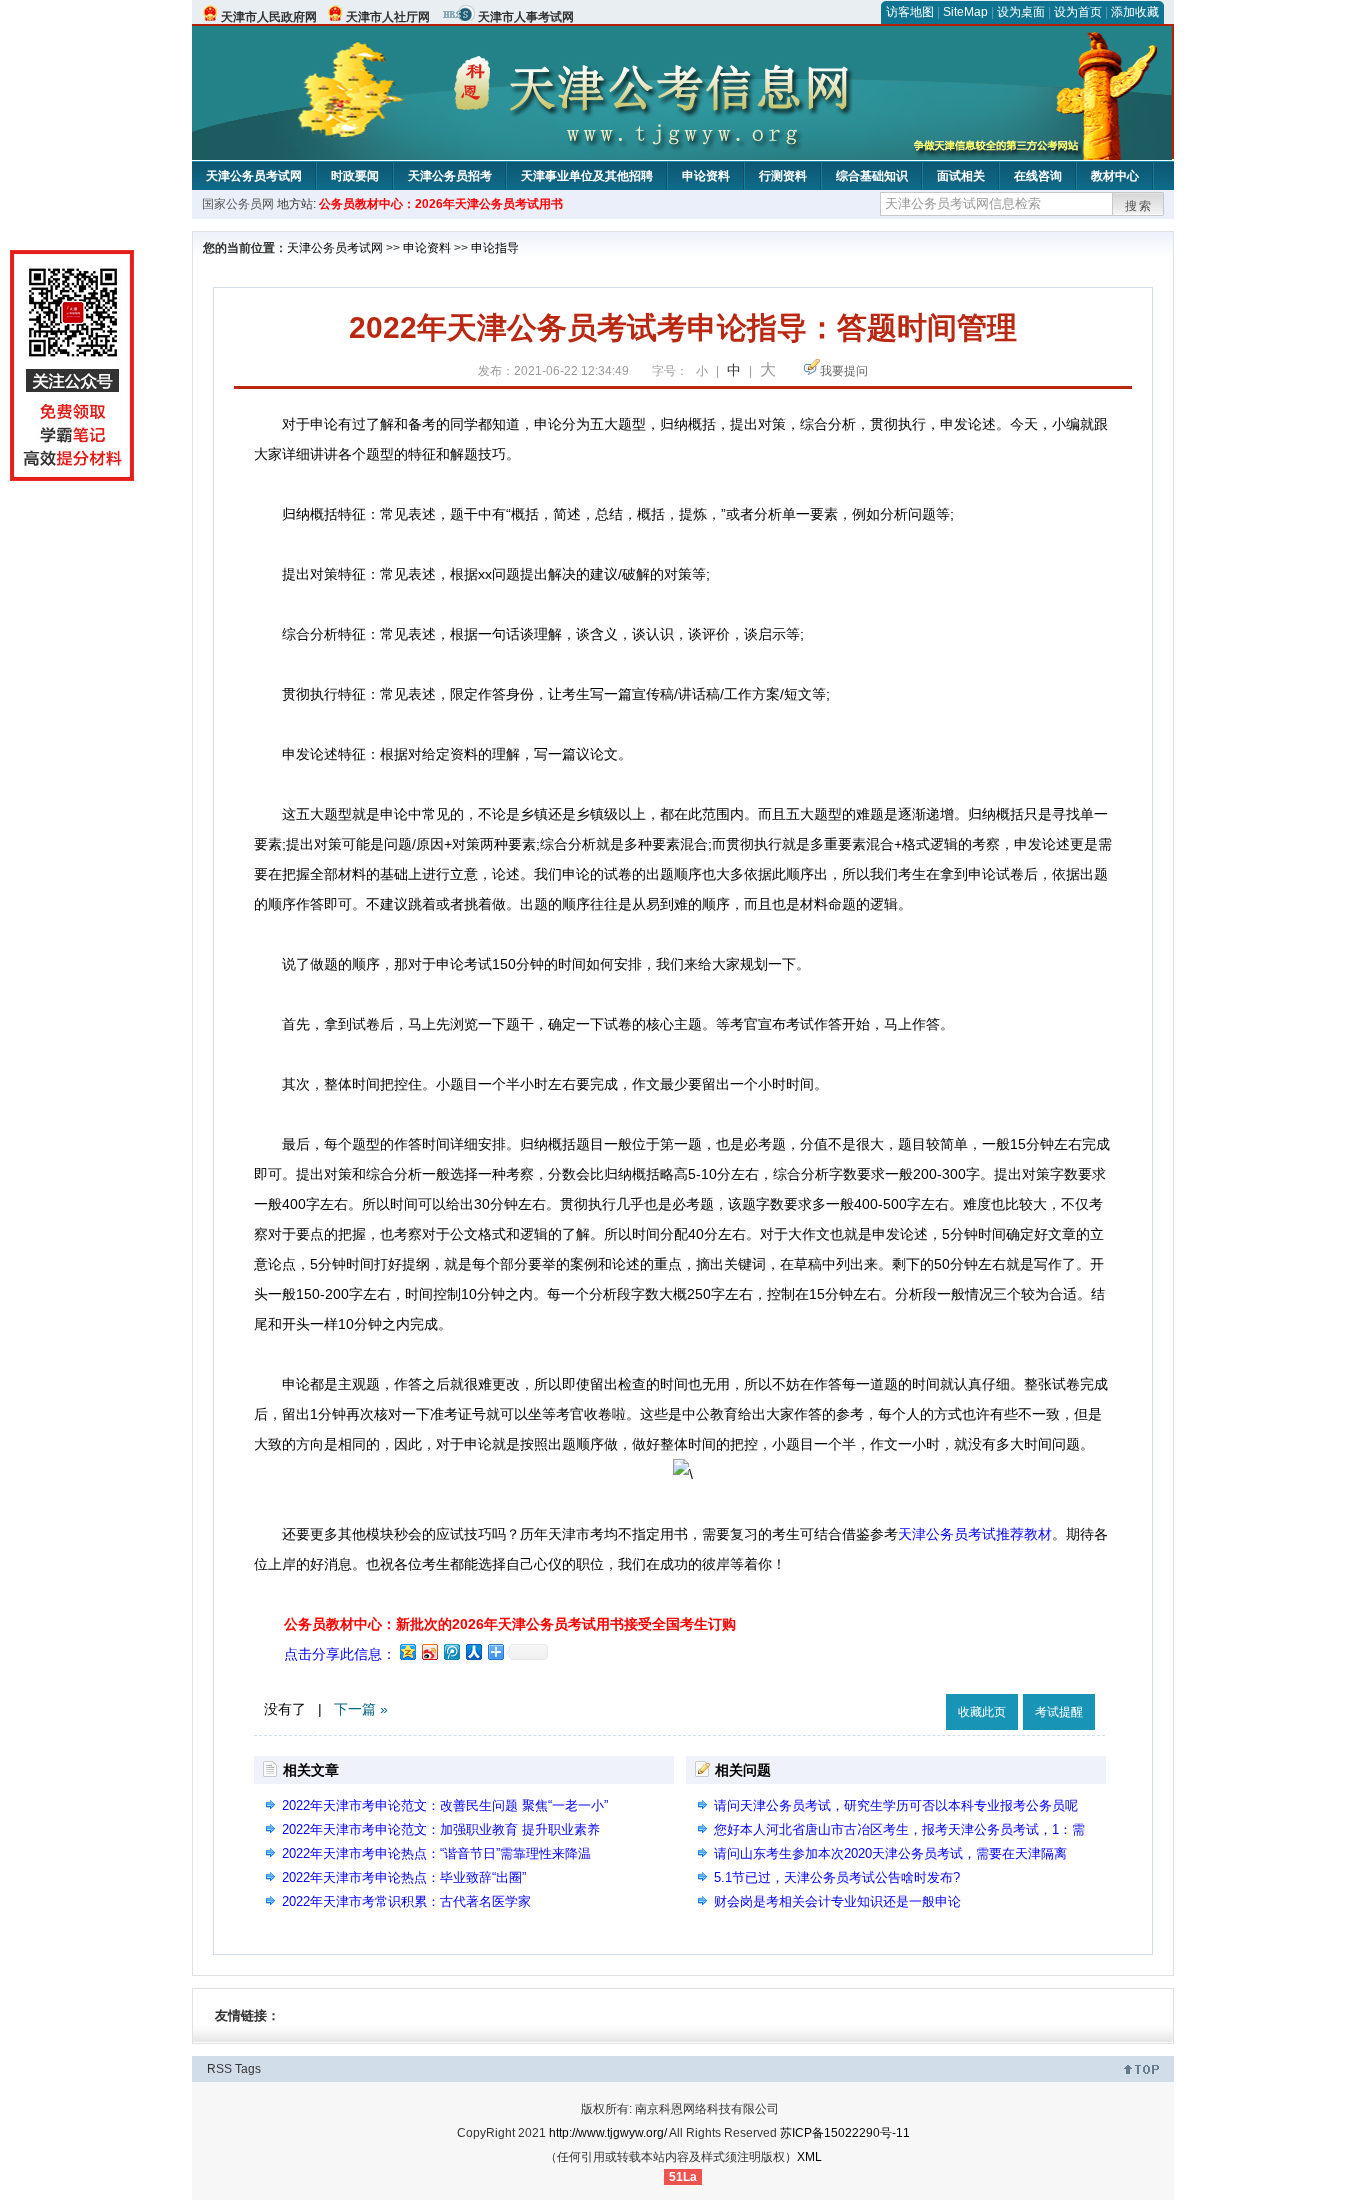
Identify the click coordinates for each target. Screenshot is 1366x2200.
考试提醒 (1059, 1712)
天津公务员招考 (450, 176)
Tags (248, 2069)
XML (809, 2157)
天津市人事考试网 (526, 17)
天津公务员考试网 (254, 176)
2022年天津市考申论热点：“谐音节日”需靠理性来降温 (436, 1853)
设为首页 (1078, 12)
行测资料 (783, 176)
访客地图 (910, 12)
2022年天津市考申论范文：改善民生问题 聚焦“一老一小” (445, 1805)
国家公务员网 (238, 204)
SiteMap (965, 12)
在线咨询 (1038, 176)
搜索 (1139, 206)
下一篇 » (361, 1709)
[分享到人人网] (473, 1651)
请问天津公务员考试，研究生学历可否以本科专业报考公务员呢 (896, 1805)
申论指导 (495, 248)
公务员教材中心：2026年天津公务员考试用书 (441, 204)
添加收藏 (1135, 12)
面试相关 (961, 176)
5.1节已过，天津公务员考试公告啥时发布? (837, 1877)
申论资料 (706, 176)
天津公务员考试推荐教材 (975, 1534)
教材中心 (1115, 176)
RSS (219, 2069)
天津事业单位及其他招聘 (587, 176)
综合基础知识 (872, 176)
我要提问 (844, 371)
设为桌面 (1021, 12)
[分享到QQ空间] (407, 1651)
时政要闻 (355, 176)
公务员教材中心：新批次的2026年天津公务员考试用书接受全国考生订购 (510, 1624)
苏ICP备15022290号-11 (845, 2133)
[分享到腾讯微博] (451, 1651)
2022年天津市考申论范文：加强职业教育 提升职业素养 (441, 1829)
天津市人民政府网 (269, 17)
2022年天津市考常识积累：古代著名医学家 (406, 1901)
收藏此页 (982, 1712)
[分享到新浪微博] (429, 1651)
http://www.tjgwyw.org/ (608, 2133)
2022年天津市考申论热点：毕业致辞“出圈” (404, 1877)
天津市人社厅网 (388, 17)
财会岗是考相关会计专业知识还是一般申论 (837, 1901)
